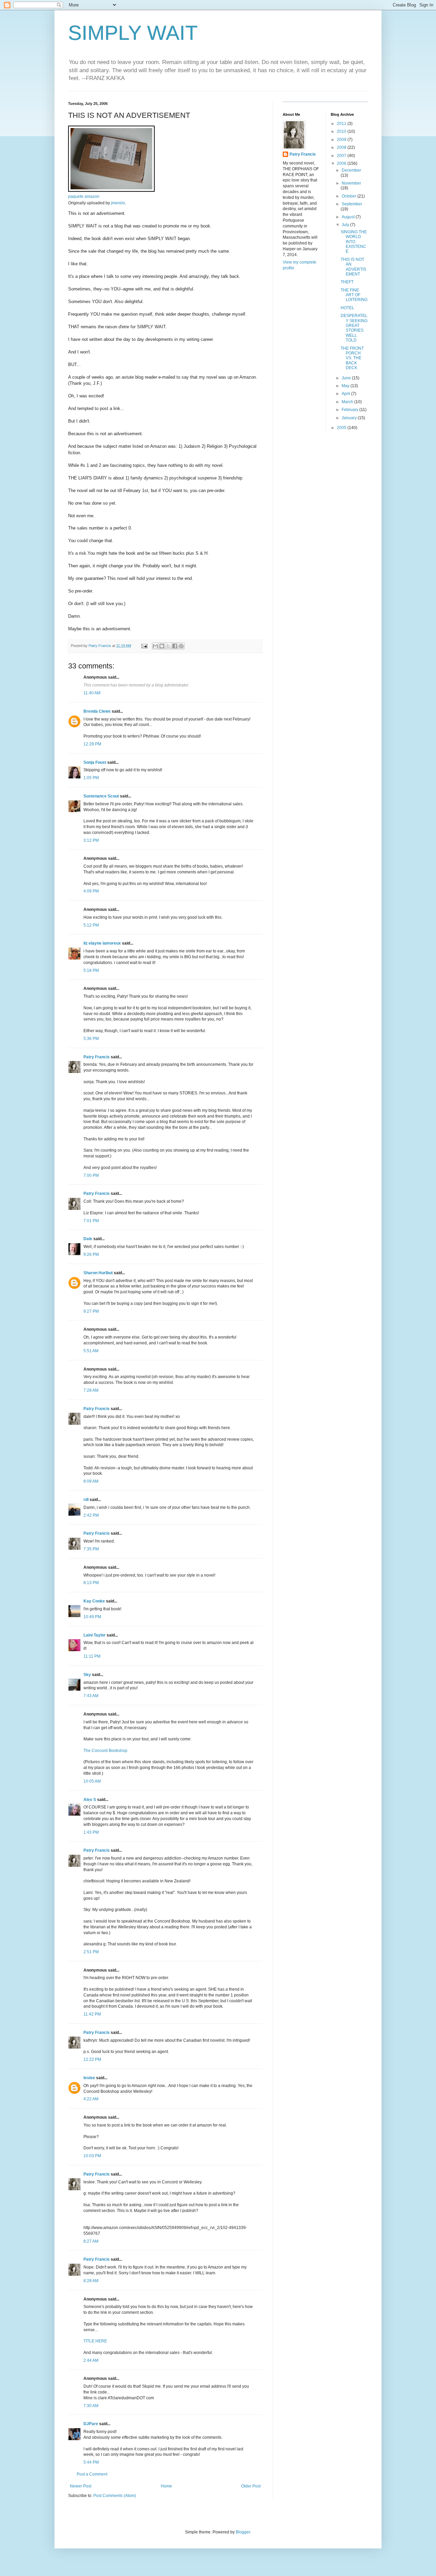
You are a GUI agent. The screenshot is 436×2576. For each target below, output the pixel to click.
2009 (342, 140)
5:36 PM (91, 1039)
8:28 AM (91, 2281)
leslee (89, 2078)
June (347, 378)
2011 (342, 124)
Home (166, 2486)
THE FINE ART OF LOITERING (354, 295)
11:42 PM (92, 2014)
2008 (342, 147)
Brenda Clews (97, 711)
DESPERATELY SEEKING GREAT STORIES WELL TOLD (354, 328)
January (350, 418)
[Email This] (155, 646)
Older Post (251, 2486)
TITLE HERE (95, 2341)
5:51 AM (91, 1351)
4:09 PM (91, 891)
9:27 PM (91, 1311)
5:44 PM (91, 2462)
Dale (88, 1239)
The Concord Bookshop (105, 1751)
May (346, 386)
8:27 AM (91, 2241)
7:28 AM (91, 1390)
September (352, 204)
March (348, 402)
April (346, 394)
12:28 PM (92, 744)
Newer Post (81, 2486)
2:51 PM (91, 1952)
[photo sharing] (111, 190)
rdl (86, 1500)
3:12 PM (91, 840)
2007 (342, 156)
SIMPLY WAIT (133, 33)
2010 (342, 131)
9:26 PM (91, 1254)
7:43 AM (91, 1696)
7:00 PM (91, 1175)
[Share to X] (168, 646)
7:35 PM (91, 1549)
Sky (87, 1675)
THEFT (347, 282)
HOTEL (347, 308)
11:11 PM (92, 1656)
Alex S (90, 1800)
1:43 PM (91, 1832)
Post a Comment (92, 2474)
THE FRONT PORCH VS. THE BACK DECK (352, 358)
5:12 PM (91, 925)
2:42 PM (91, 1515)
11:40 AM (92, 693)
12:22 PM (92, 2059)
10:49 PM (92, 1617)
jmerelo (118, 203)
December (351, 170)
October (349, 196)
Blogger (243, 2532)
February (351, 410)
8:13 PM (91, 1583)
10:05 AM (92, 1781)
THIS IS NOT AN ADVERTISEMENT (353, 267)
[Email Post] (144, 646)
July (346, 225)
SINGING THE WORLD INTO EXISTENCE (354, 242)
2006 (342, 163)
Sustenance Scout (101, 796)
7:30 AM (91, 2406)
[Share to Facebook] (175, 646)
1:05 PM (91, 778)
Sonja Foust (95, 762)
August (349, 217)
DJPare (91, 2424)
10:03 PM (92, 2156)
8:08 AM (91, 1481)
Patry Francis (97, 1057)
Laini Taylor (95, 1635)
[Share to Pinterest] (181, 646)
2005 (342, 428)
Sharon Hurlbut (98, 1273)
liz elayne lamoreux (102, 943)
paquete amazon (84, 196)
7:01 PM (91, 1221)
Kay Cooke (94, 1601)
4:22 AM (91, 2099)
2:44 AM (91, 2360)
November (351, 183)
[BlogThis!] (162, 646)
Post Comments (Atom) (115, 2496)
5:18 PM (91, 970)
